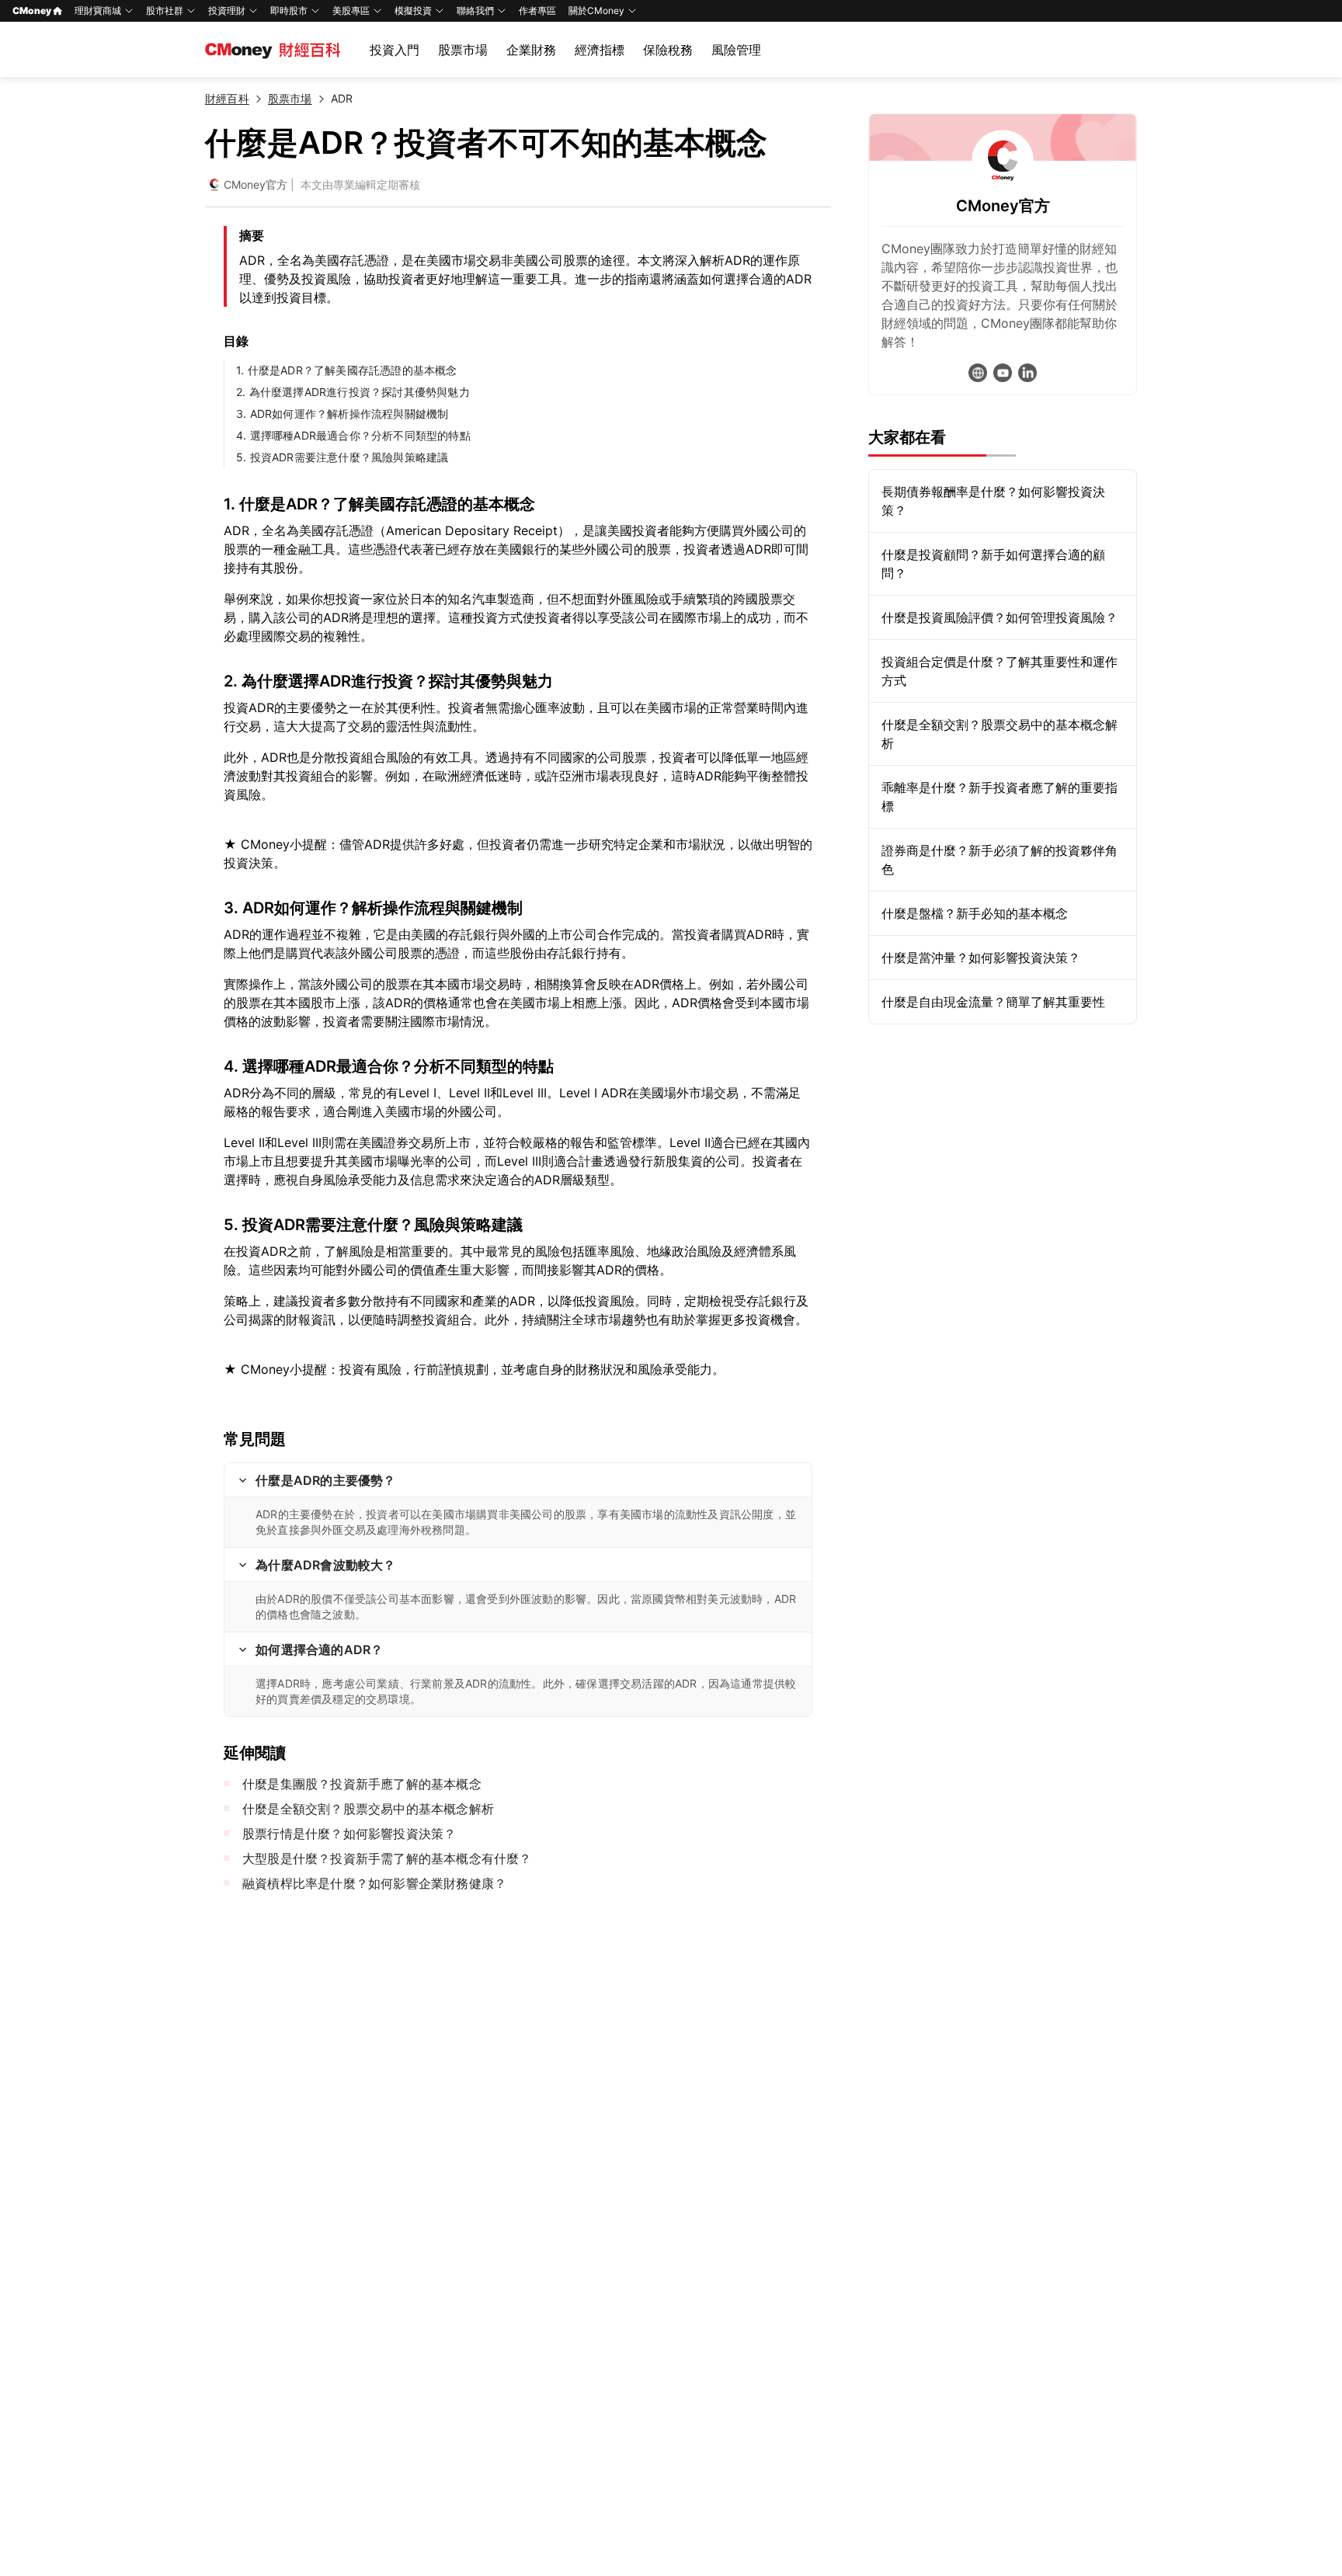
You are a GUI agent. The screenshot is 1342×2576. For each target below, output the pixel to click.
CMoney (32, 10)
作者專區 (537, 10)
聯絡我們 (475, 10)
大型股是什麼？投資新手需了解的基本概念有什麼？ (387, 1858)
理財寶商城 (98, 10)
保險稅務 (668, 50)
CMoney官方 (256, 184)
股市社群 (165, 10)
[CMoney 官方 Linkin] (1027, 373)
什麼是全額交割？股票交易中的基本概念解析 (368, 1809)
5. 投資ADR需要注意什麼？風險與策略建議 (342, 457)
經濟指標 (600, 50)
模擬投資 (413, 10)
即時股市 (289, 10)
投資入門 (395, 50)
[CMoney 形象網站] (978, 373)
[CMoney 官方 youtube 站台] (1003, 373)
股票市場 (463, 50)
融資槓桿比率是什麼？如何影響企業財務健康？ (374, 1883)
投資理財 (227, 10)
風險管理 (736, 50)
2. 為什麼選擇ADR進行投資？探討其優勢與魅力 (353, 392)
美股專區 (351, 10)
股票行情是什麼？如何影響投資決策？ (349, 1834)
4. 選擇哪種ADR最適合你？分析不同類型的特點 (353, 435)
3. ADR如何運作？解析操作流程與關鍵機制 (342, 414)
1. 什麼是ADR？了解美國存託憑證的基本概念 (347, 370)
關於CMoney (596, 10)
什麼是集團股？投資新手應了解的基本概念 (362, 1784)
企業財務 (531, 50)
